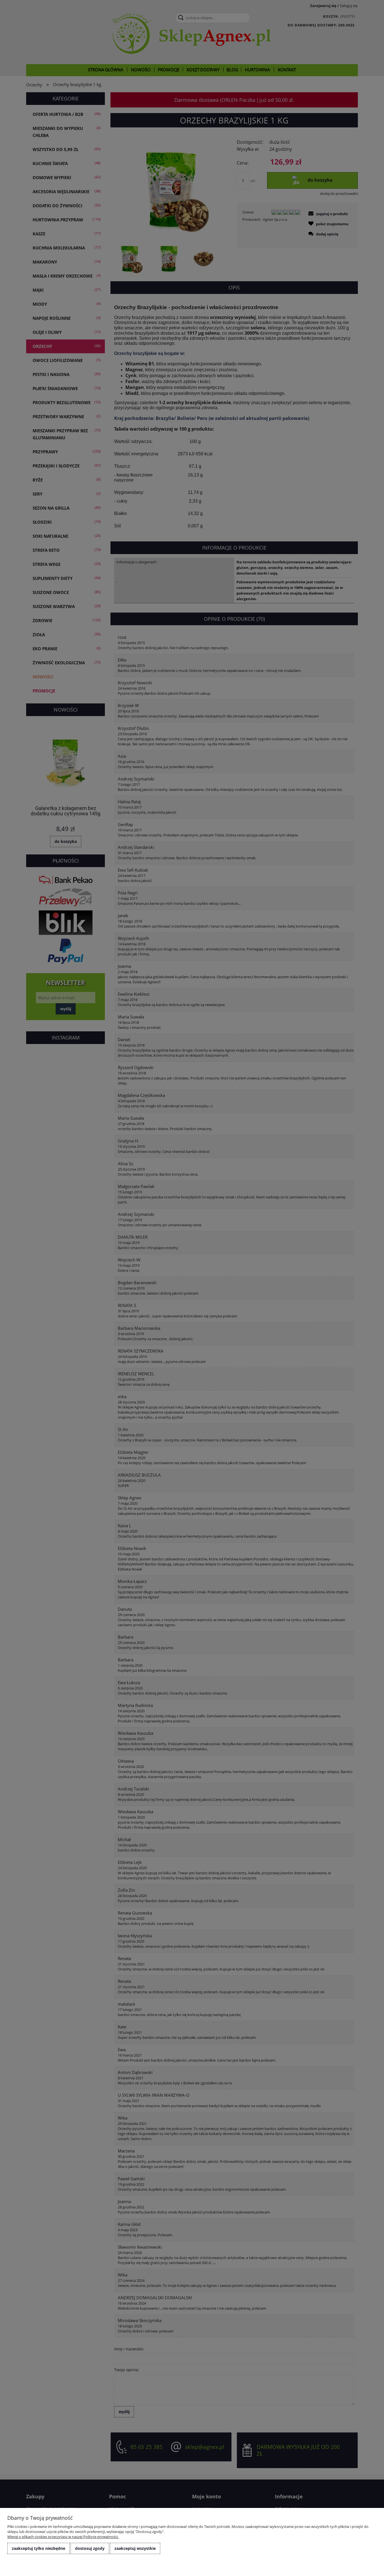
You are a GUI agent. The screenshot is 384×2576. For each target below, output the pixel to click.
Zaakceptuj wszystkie (135, 2548)
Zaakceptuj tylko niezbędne (39, 2548)
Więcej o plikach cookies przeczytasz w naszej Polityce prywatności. (63, 2537)
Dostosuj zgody (90, 2548)
